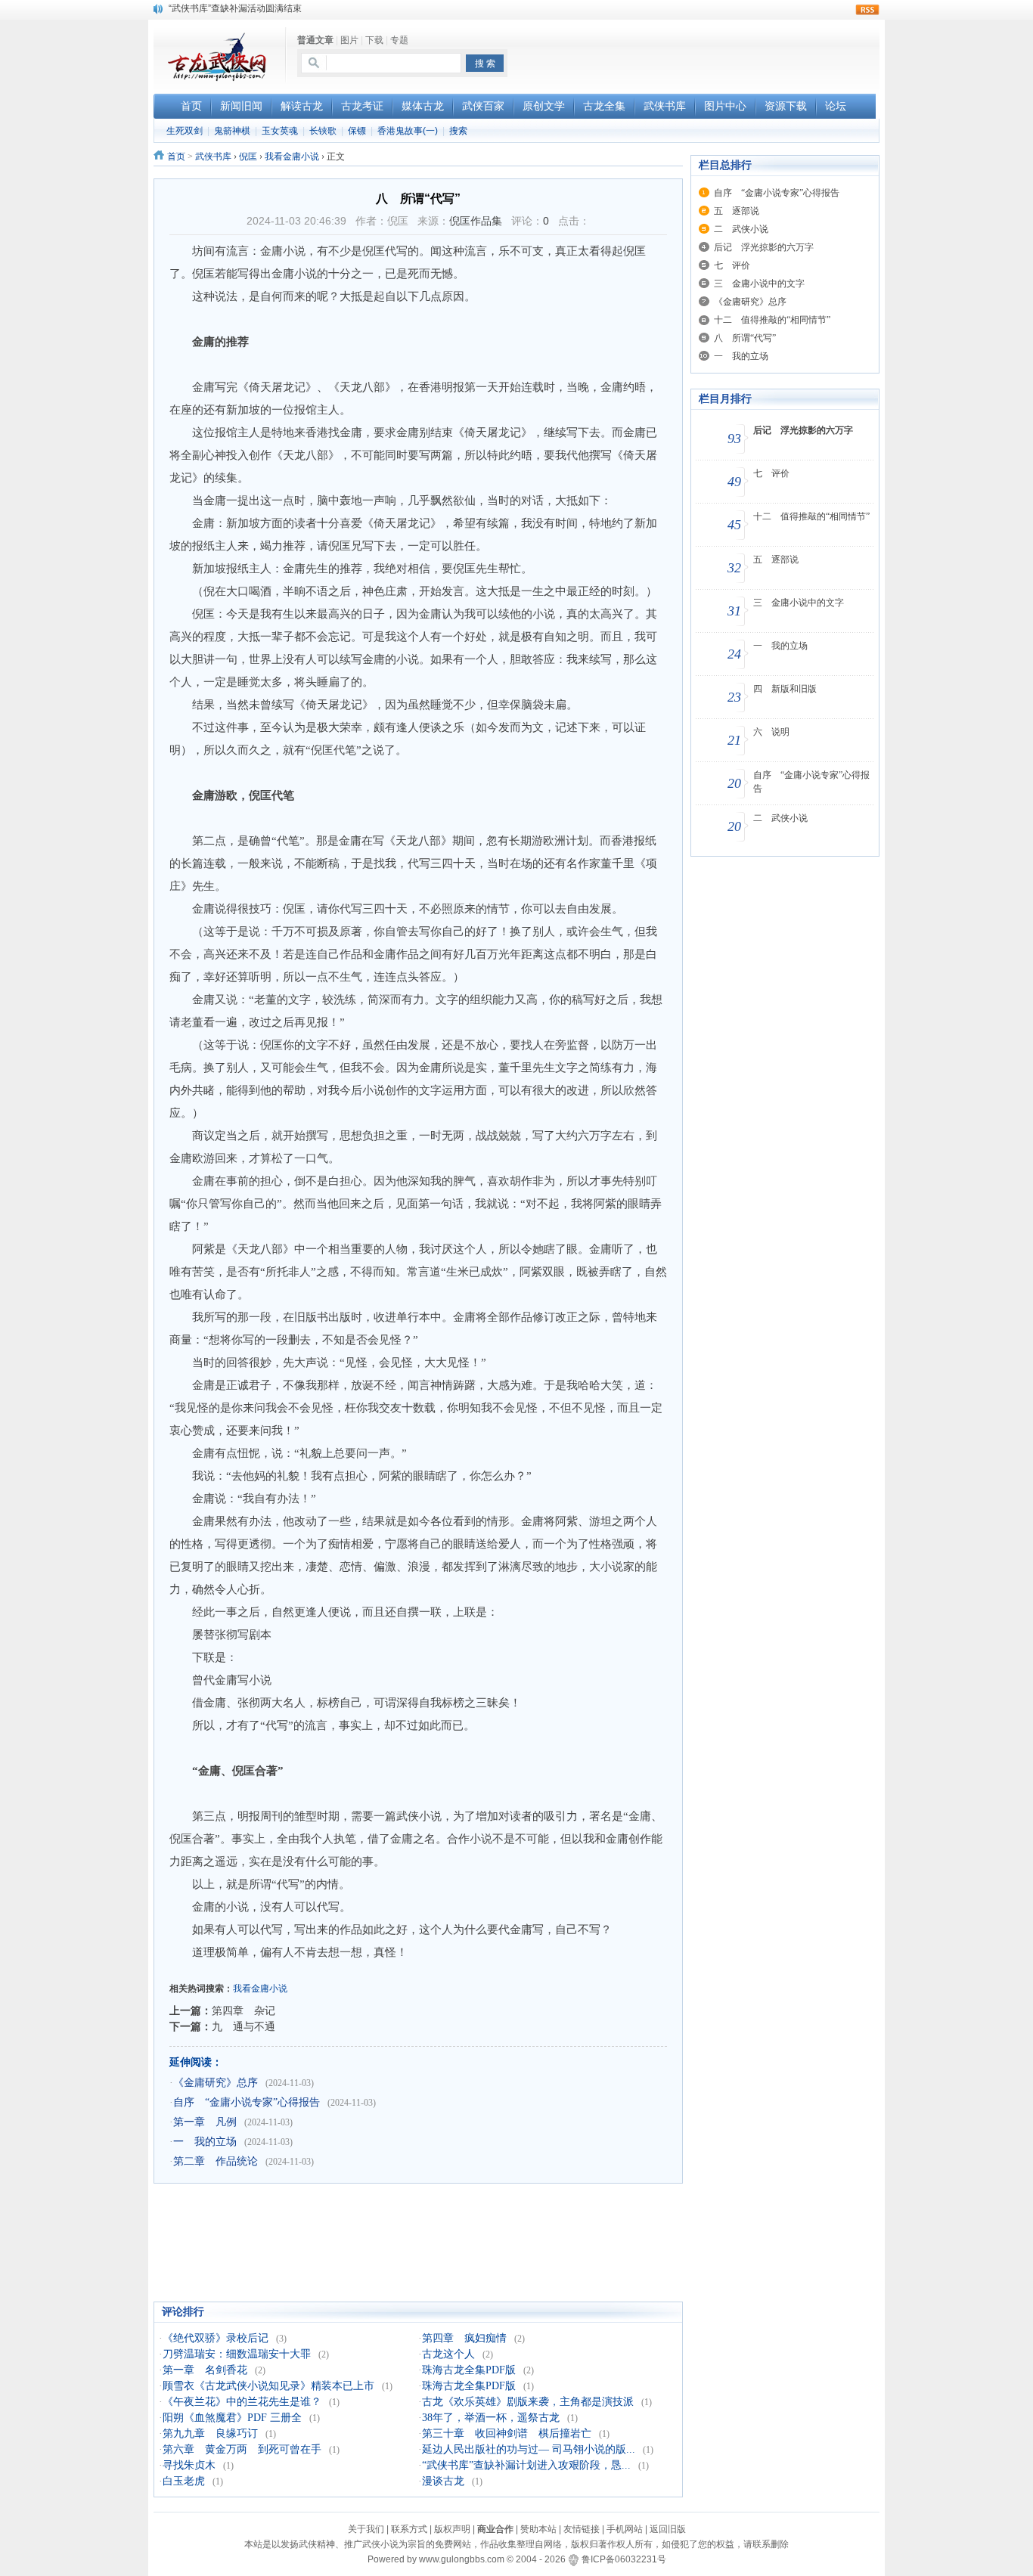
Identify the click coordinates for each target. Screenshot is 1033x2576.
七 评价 (732, 265)
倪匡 (248, 157)
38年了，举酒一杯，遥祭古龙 (491, 2418)
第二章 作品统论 (216, 2161)
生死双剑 (185, 131)
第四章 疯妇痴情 (464, 2338)
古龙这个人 (448, 2354)
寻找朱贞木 (189, 2465)
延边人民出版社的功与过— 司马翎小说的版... (529, 2449)
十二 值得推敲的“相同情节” (772, 320)
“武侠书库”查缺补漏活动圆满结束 (235, 8)
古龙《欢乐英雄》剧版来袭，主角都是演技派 (528, 2402)
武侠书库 (213, 157)
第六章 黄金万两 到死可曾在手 (242, 2449)
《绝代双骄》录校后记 (216, 2338)
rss (867, 10)
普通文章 (315, 40)
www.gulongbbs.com (462, 2559)
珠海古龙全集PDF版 (469, 2370)
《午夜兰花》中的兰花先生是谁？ (242, 2402)
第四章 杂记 (244, 2010)
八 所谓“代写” (745, 338)
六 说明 (771, 732)
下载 (374, 40)
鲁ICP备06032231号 (624, 2559)
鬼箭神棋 (232, 131)
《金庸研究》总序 (216, 2083)
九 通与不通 (244, 2026)
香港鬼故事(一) (408, 131)
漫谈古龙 (443, 2481)
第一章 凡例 (205, 2122)
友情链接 (582, 2529)
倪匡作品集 (476, 221)
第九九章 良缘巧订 (210, 2433)
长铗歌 (323, 131)
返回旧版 (668, 2529)
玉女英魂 (280, 131)
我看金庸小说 (292, 157)
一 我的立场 (205, 2142)
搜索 (458, 131)
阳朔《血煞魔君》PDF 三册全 (232, 2418)
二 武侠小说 (741, 229)
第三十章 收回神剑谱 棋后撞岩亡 (507, 2433)
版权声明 (452, 2529)
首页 (176, 157)
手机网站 (625, 2529)
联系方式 (409, 2529)
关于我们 (366, 2529)
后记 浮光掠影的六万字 (764, 247)
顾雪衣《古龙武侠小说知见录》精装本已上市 (268, 2386)
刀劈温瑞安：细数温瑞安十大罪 (237, 2354)
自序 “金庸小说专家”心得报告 (247, 2102)
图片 (349, 40)
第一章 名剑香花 (205, 2370)
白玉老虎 (184, 2481)
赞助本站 (538, 2529)
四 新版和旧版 (785, 689)
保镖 (357, 131)
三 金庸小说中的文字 (759, 284)
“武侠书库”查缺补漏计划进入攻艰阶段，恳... (526, 2465)
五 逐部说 (737, 211)
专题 (399, 40)
